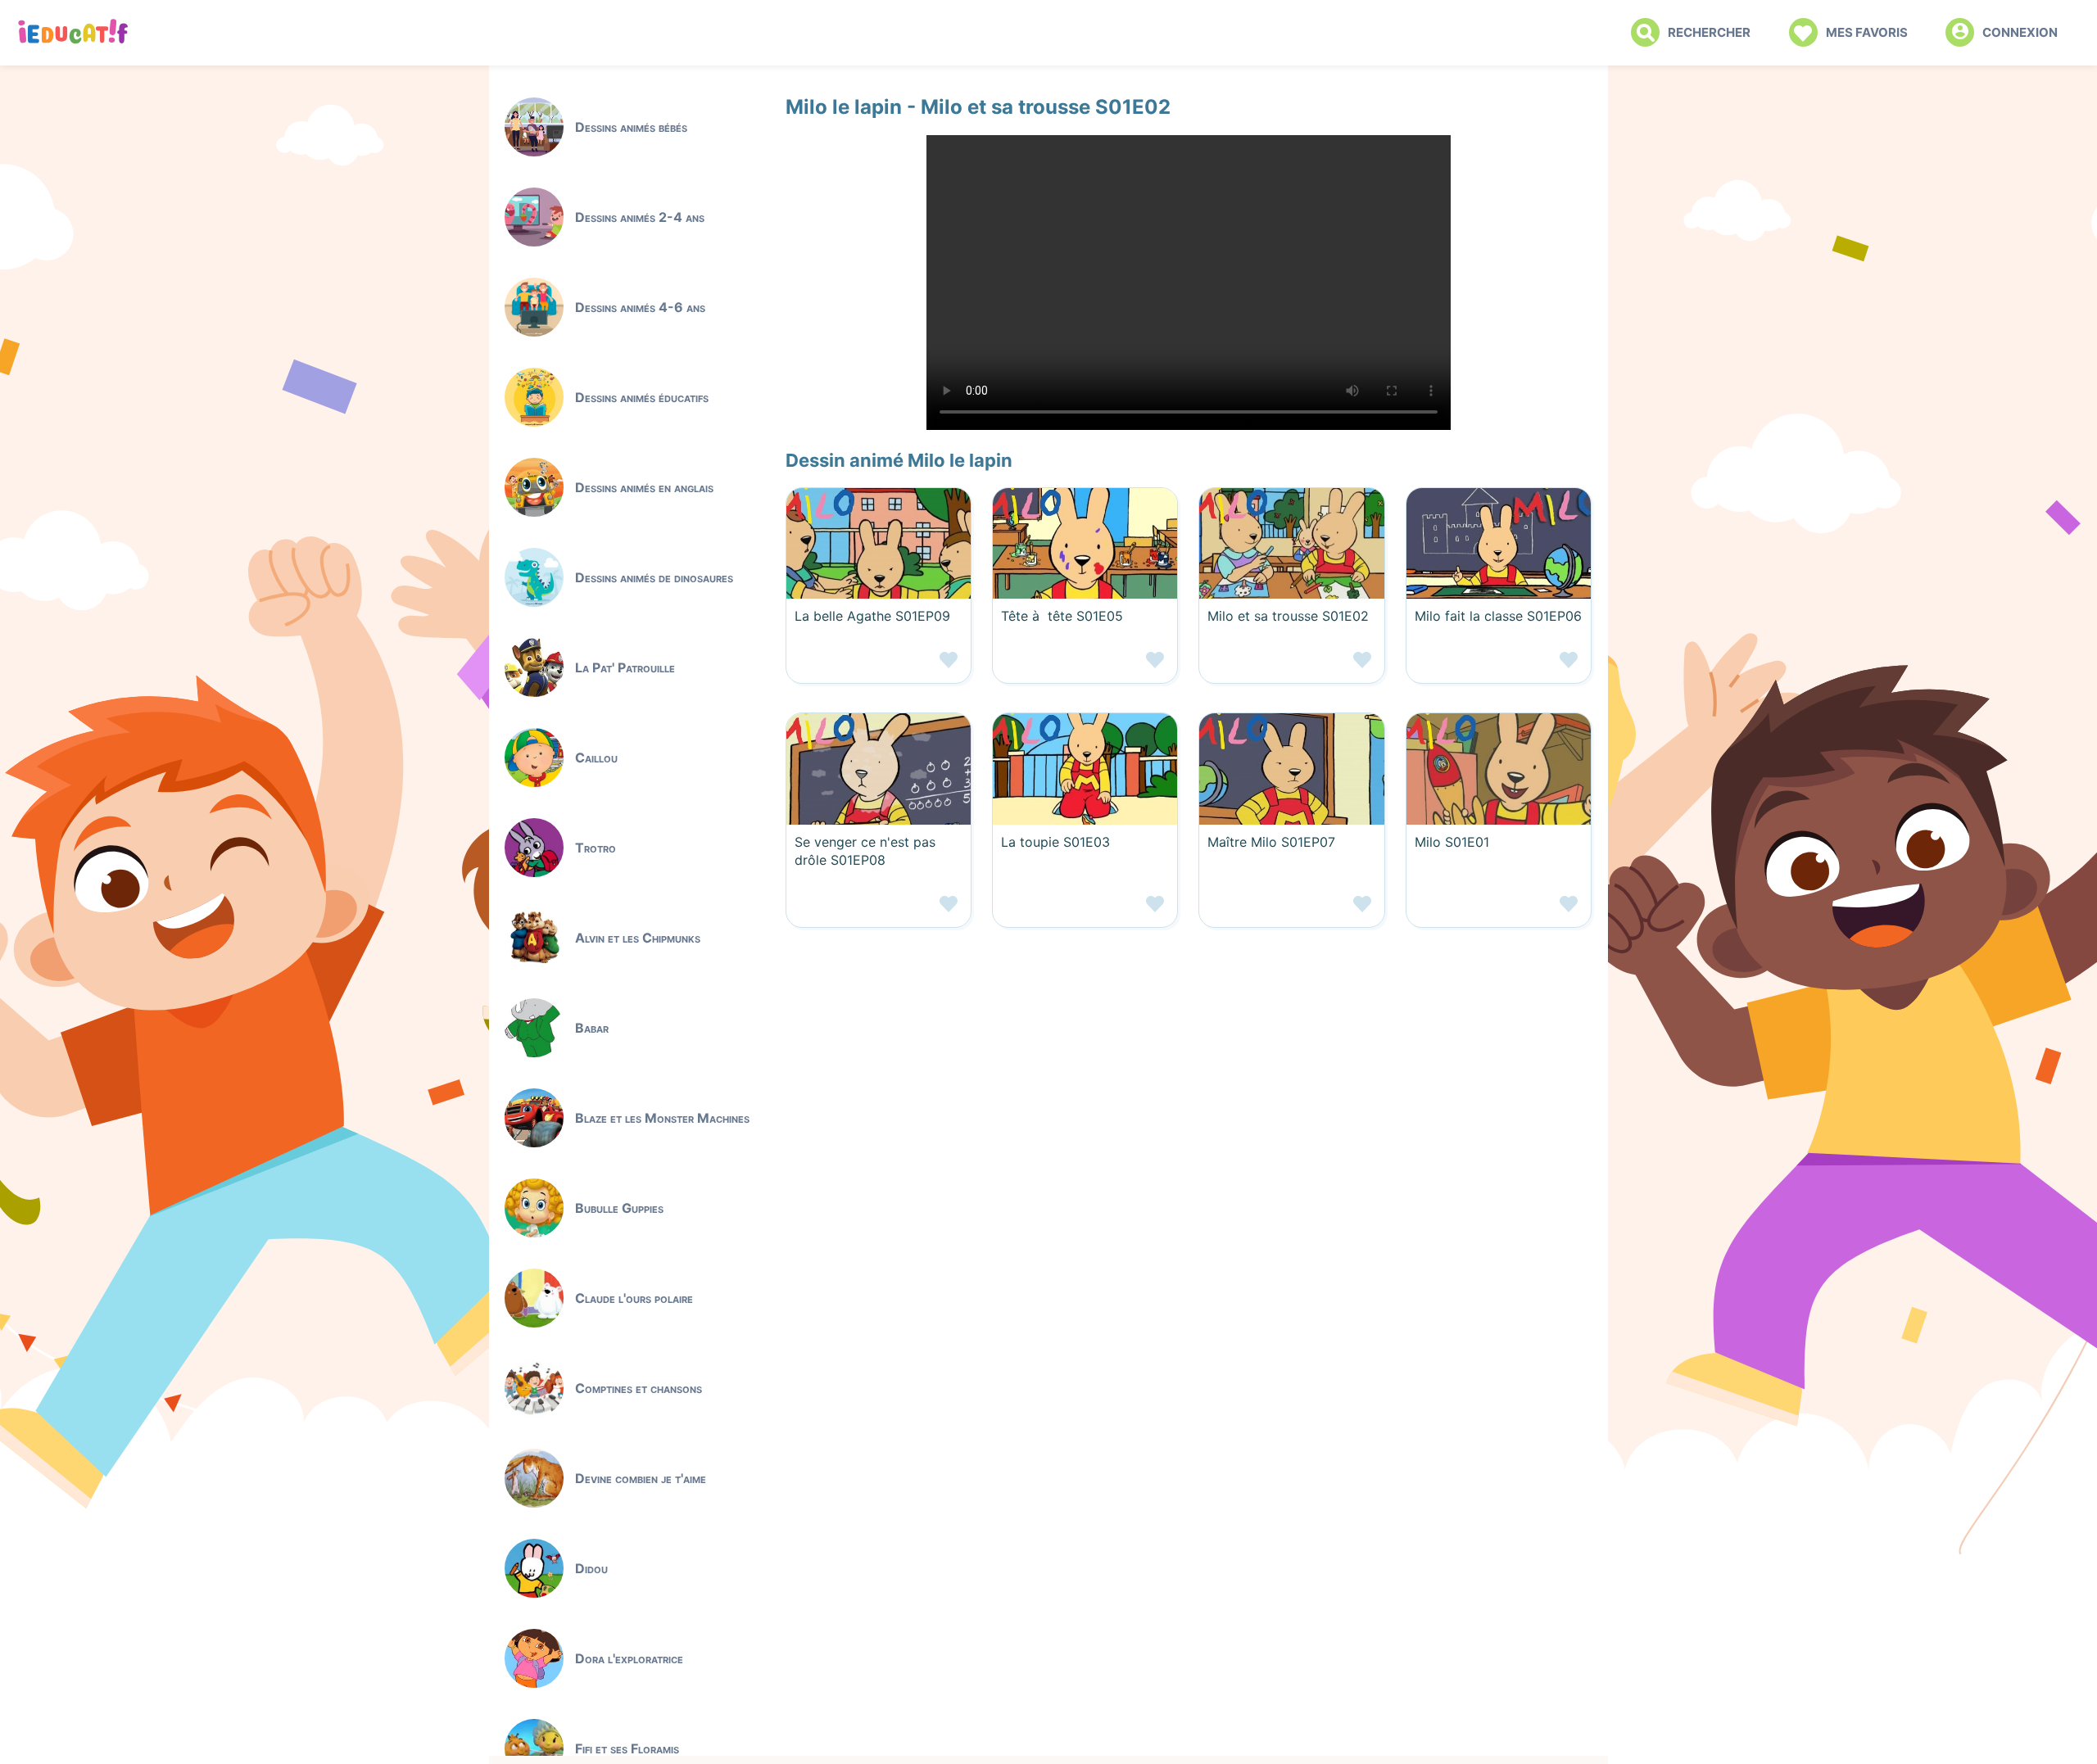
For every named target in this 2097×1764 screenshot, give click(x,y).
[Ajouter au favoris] (879, 666)
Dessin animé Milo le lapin (899, 460)
